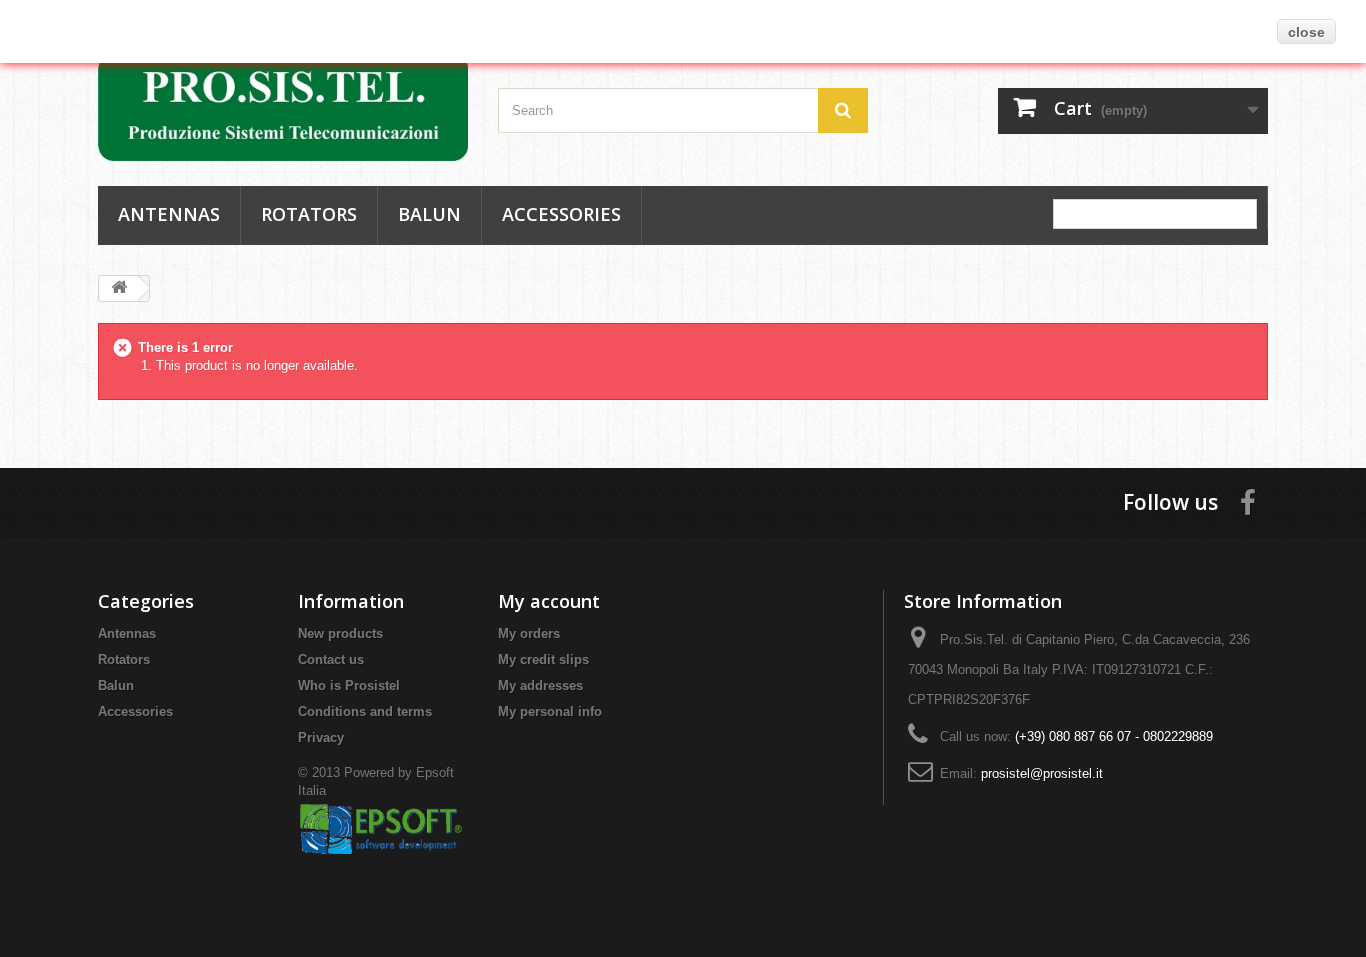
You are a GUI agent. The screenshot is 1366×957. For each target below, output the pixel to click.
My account (549, 601)
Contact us (331, 659)
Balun (429, 214)
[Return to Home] (119, 288)
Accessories (561, 214)
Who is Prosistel (349, 685)
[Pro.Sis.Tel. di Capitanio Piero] (283, 107)
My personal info (550, 711)
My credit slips (543, 659)
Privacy (321, 737)
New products (340, 633)
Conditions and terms (365, 711)
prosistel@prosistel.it (1042, 773)
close (1306, 32)
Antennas (169, 214)
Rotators (309, 214)
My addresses (540, 685)
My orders (529, 633)
